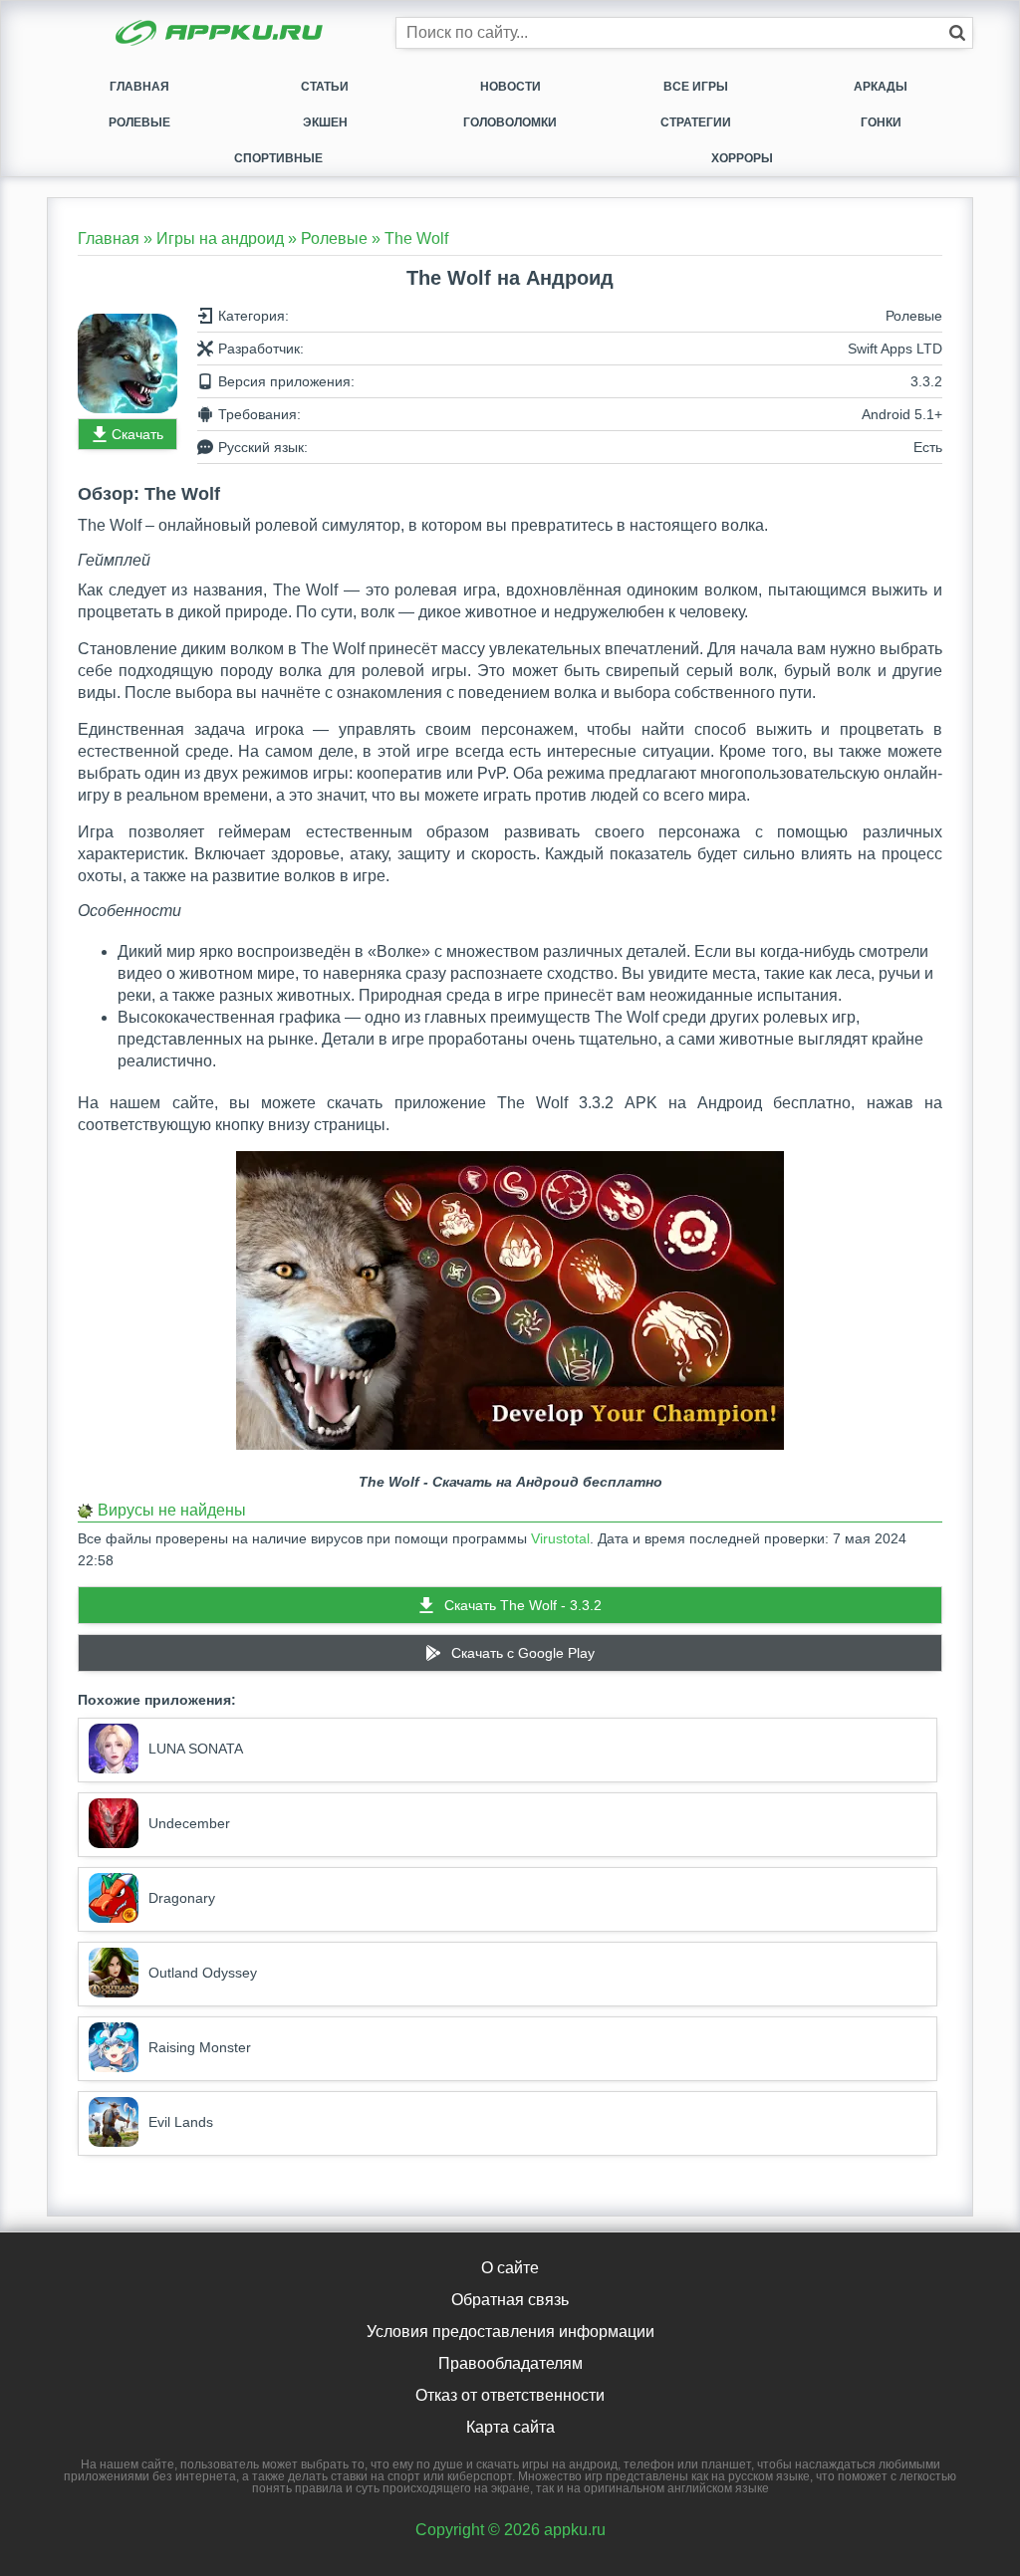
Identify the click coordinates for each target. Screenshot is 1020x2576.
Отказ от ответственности (510, 2395)
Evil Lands (181, 2122)
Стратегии (696, 122)
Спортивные (278, 158)
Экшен (325, 122)
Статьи (325, 87)
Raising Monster (200, 2047)
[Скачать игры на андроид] (221, 35)
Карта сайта (510, 2427)
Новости (510, 87)
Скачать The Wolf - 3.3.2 (523, 1605)
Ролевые (139, 122)
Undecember (189, 1823)
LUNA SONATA (196, 1749)
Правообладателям (510, 2363)
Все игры (696, 87)
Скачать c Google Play (523, 1653)
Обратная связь (510, 2300)
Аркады (881, 87)
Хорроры (742, 158)
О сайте (510, 2268)
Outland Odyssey (203, 1973)
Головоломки (510, 122)
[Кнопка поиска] (957, 33)
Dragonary (182, 1898)
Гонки (881, 122)
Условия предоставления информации (510, 2332)
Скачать (137, 434)
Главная (139, 87)
